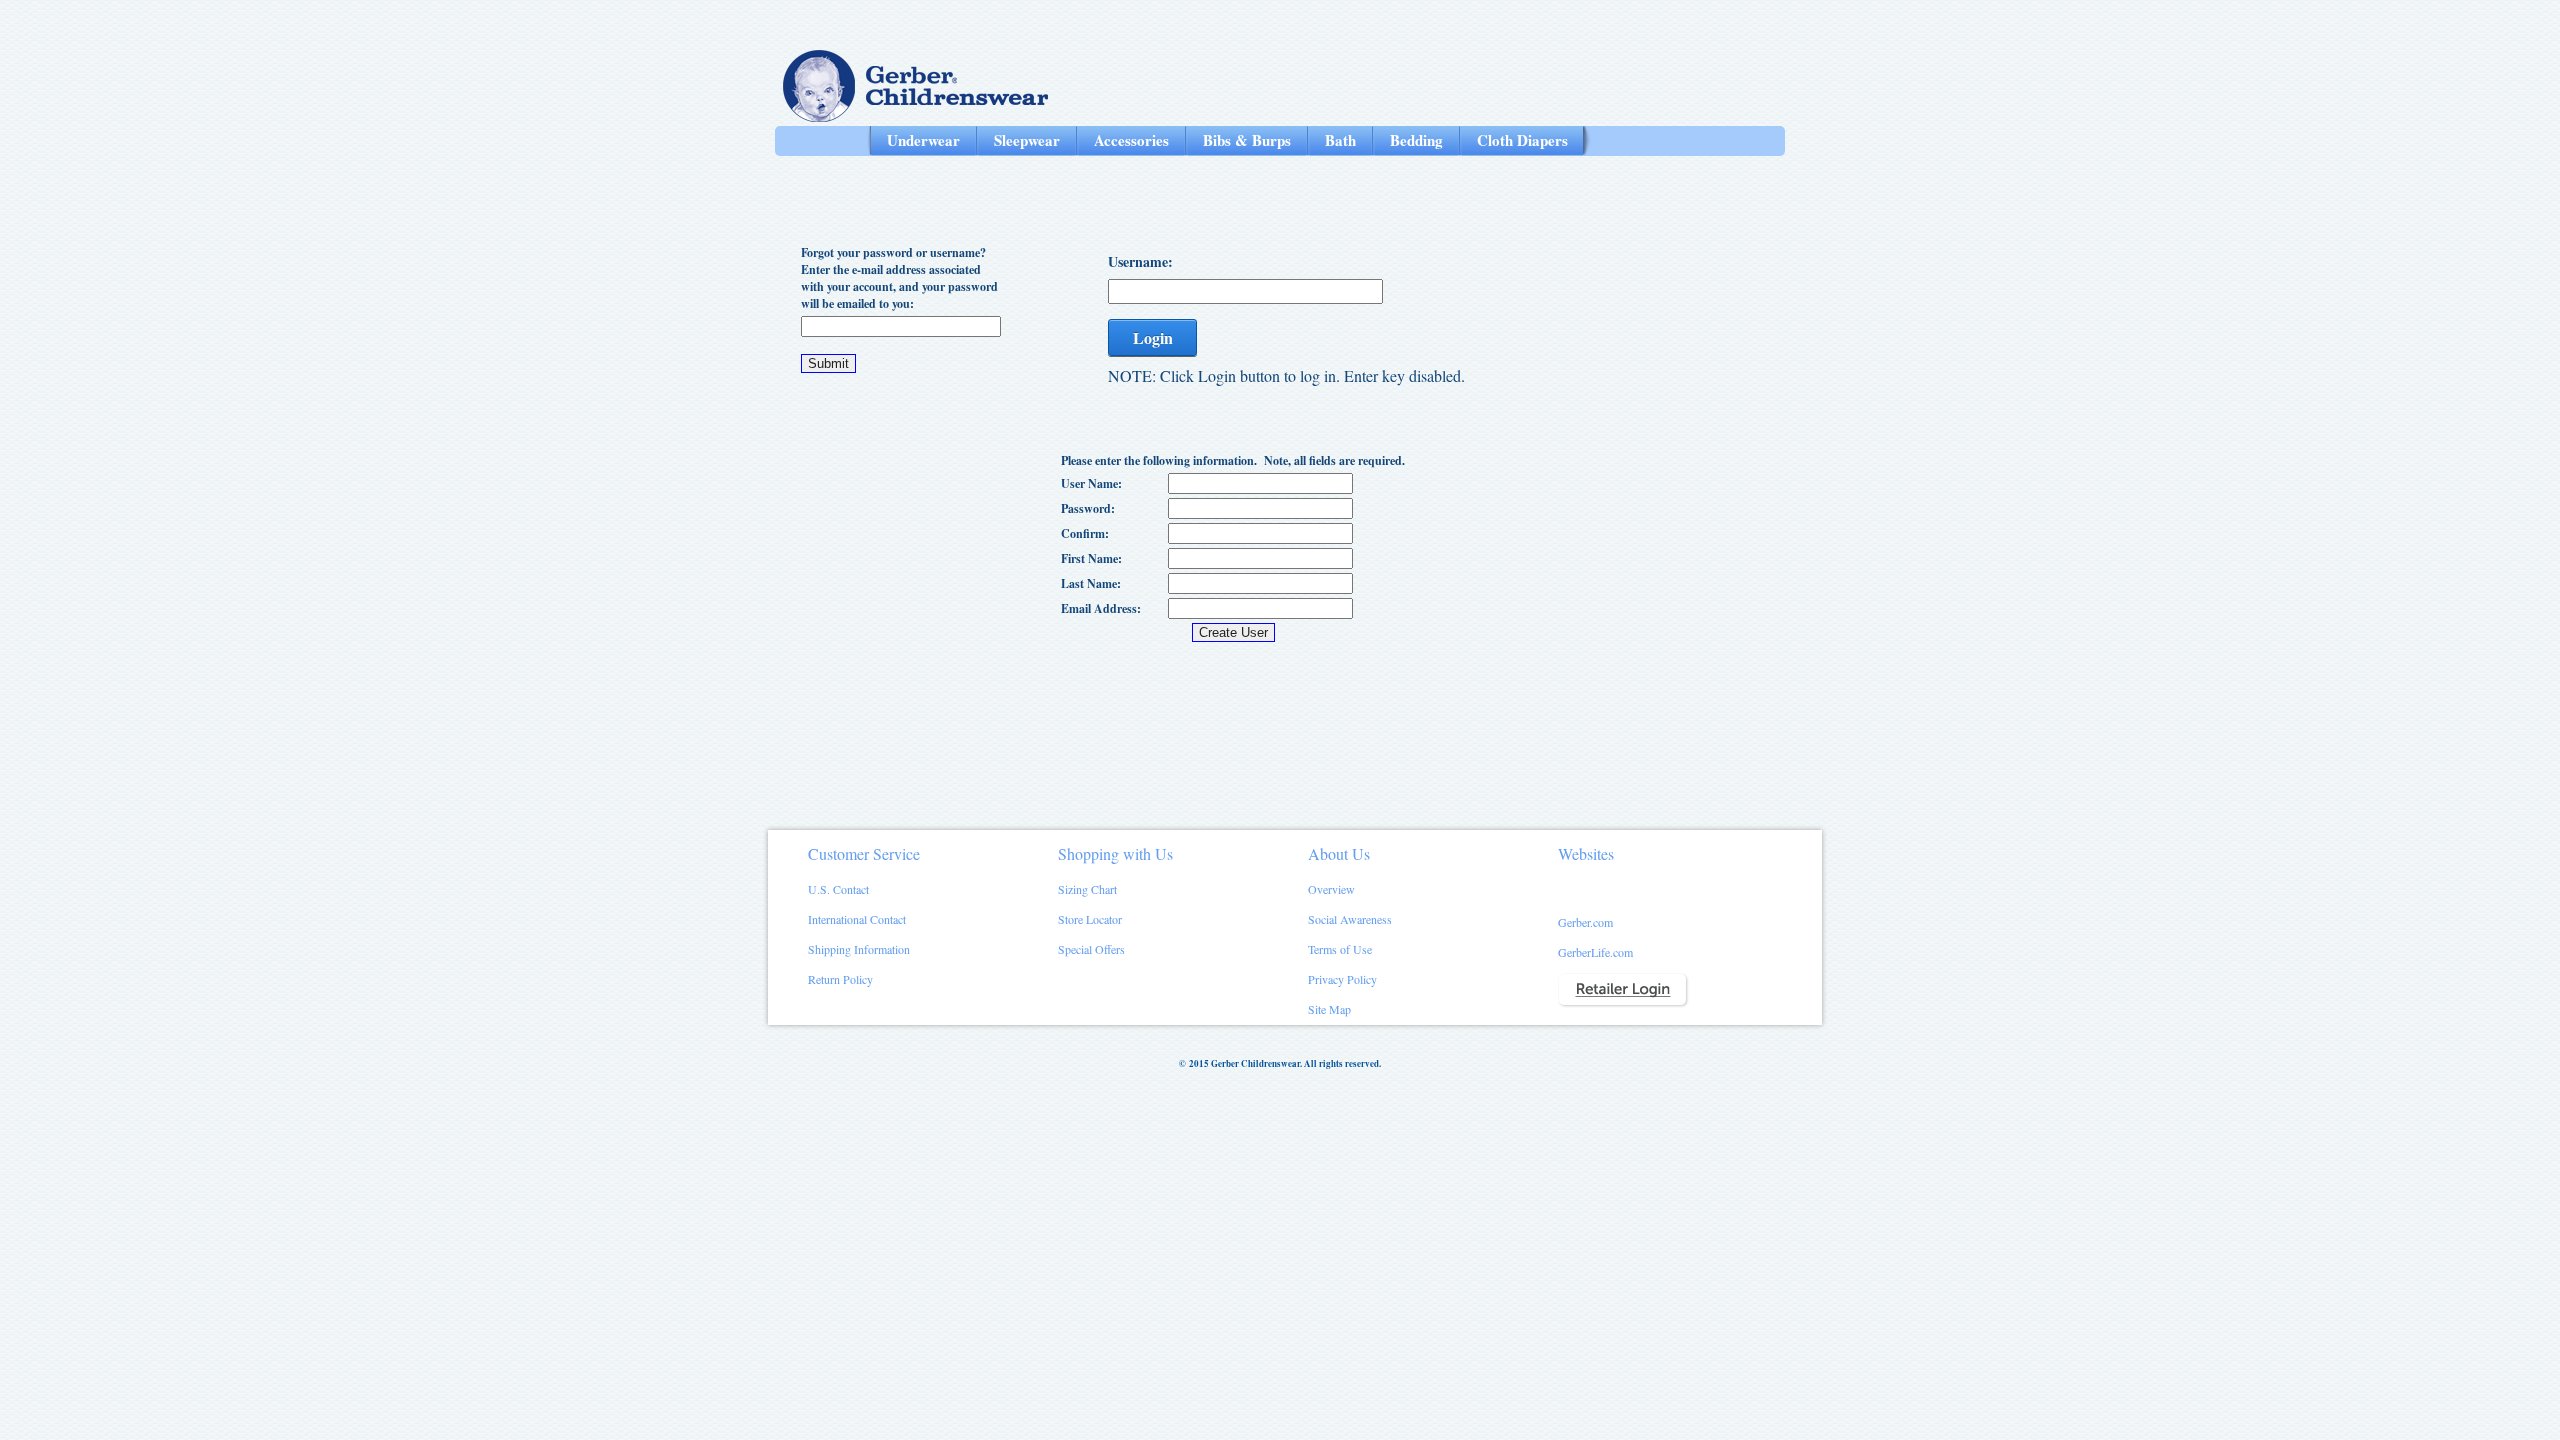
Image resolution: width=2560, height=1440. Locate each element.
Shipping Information (859, 949)
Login (1153, 337)
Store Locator (1090, 919)
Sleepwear (1027, 140)
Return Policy (840, 979)
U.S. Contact (838, 889)
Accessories (1131, 140)
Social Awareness (1350, 919)
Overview (1331, 889)
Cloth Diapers (1522, 140)
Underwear (923, 140)
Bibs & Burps (1247, 140)
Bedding (1416, 140)
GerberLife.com (1595, 952)
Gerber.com (1585, 922)
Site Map (1329, 1009)
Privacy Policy (1342, 979)
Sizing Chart (1087, 889)
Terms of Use (1340, 949)
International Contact (857, 919)
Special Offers (1091, 949)
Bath (1340, 140)
